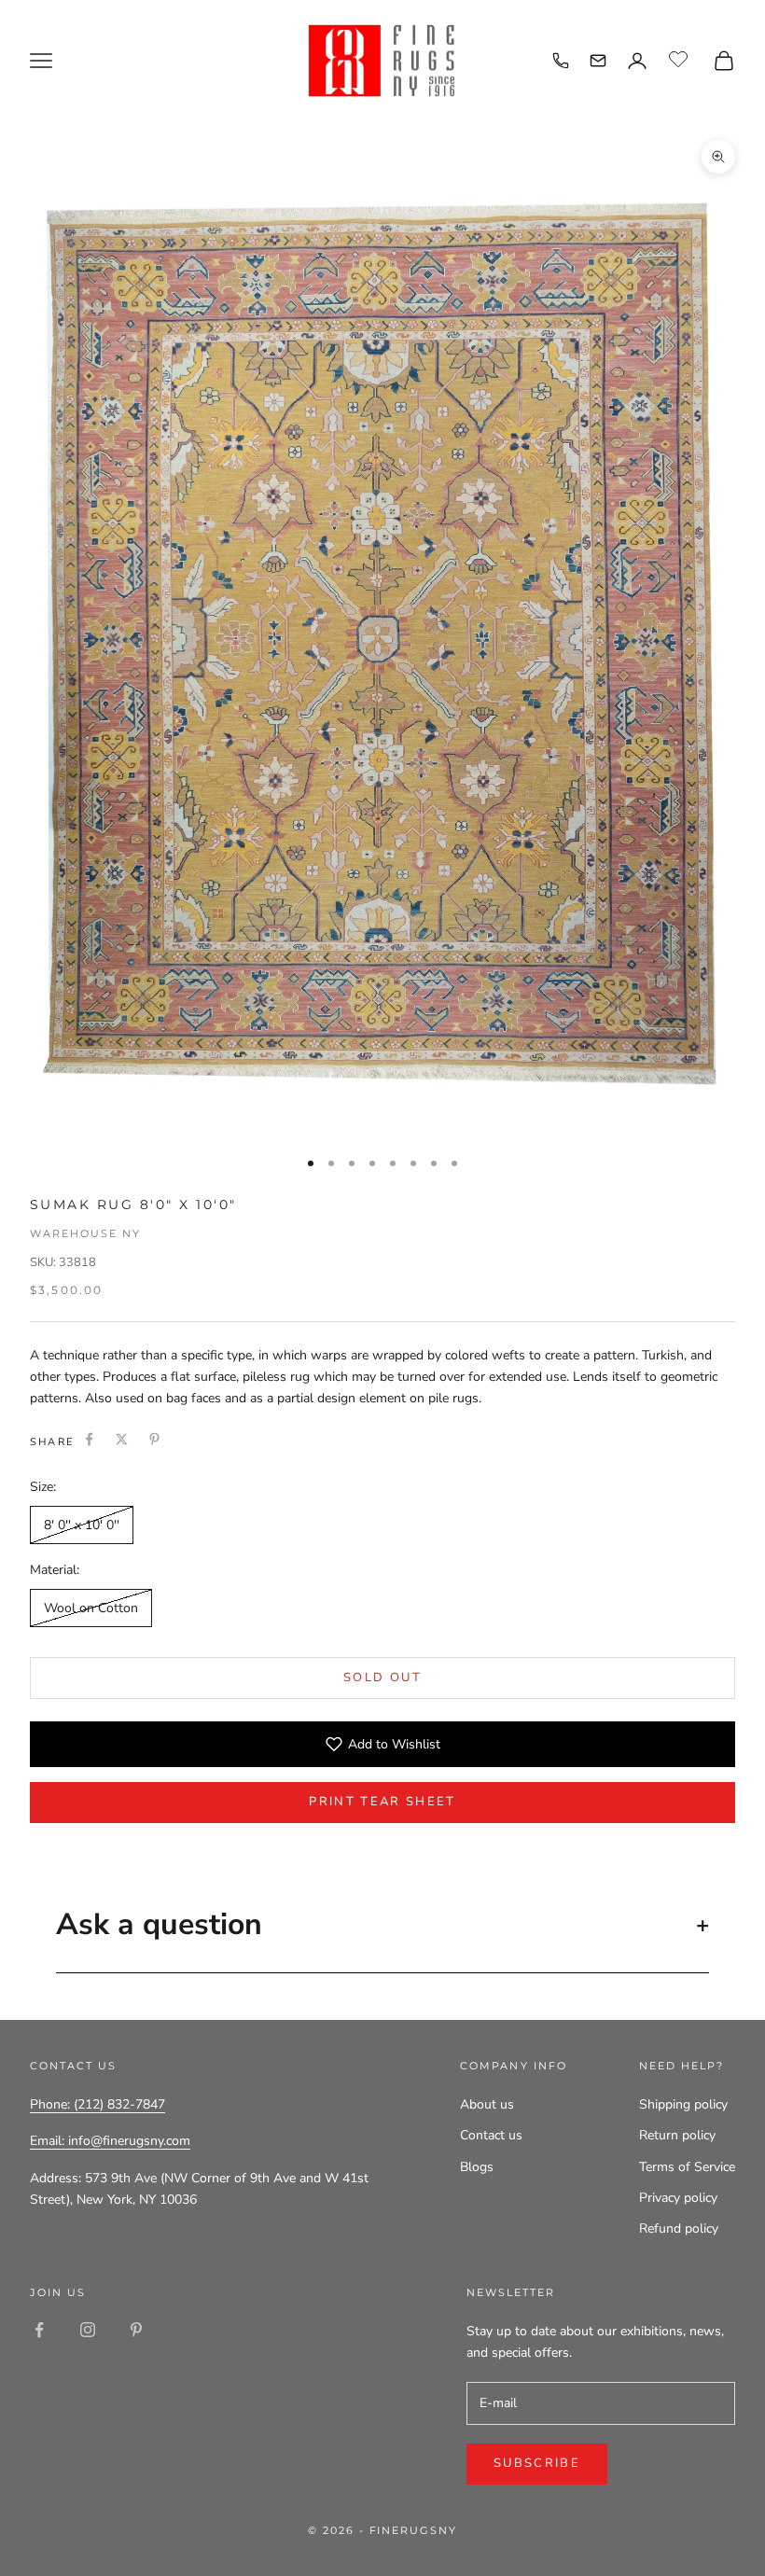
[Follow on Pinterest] (136, 2330)
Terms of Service (687, 2167)
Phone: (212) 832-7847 (97, 2104)
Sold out (382, 1678)
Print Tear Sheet (382, 1802)
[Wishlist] (681, 58)
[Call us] (561, 61)
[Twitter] (122, 1439)
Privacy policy (678, 2198)
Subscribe (537, 2463)
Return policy (677, 2135)
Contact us (491, 2135)
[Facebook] (89, 1439)
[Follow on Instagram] (88, 2330)
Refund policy (679, 2228)
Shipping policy (683, 2104)
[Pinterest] (154, 1439)
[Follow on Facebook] (39, 2330)
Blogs (477, 2167)
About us (487, 2104)
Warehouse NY (85, 1233)
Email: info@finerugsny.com (110, 2141)
